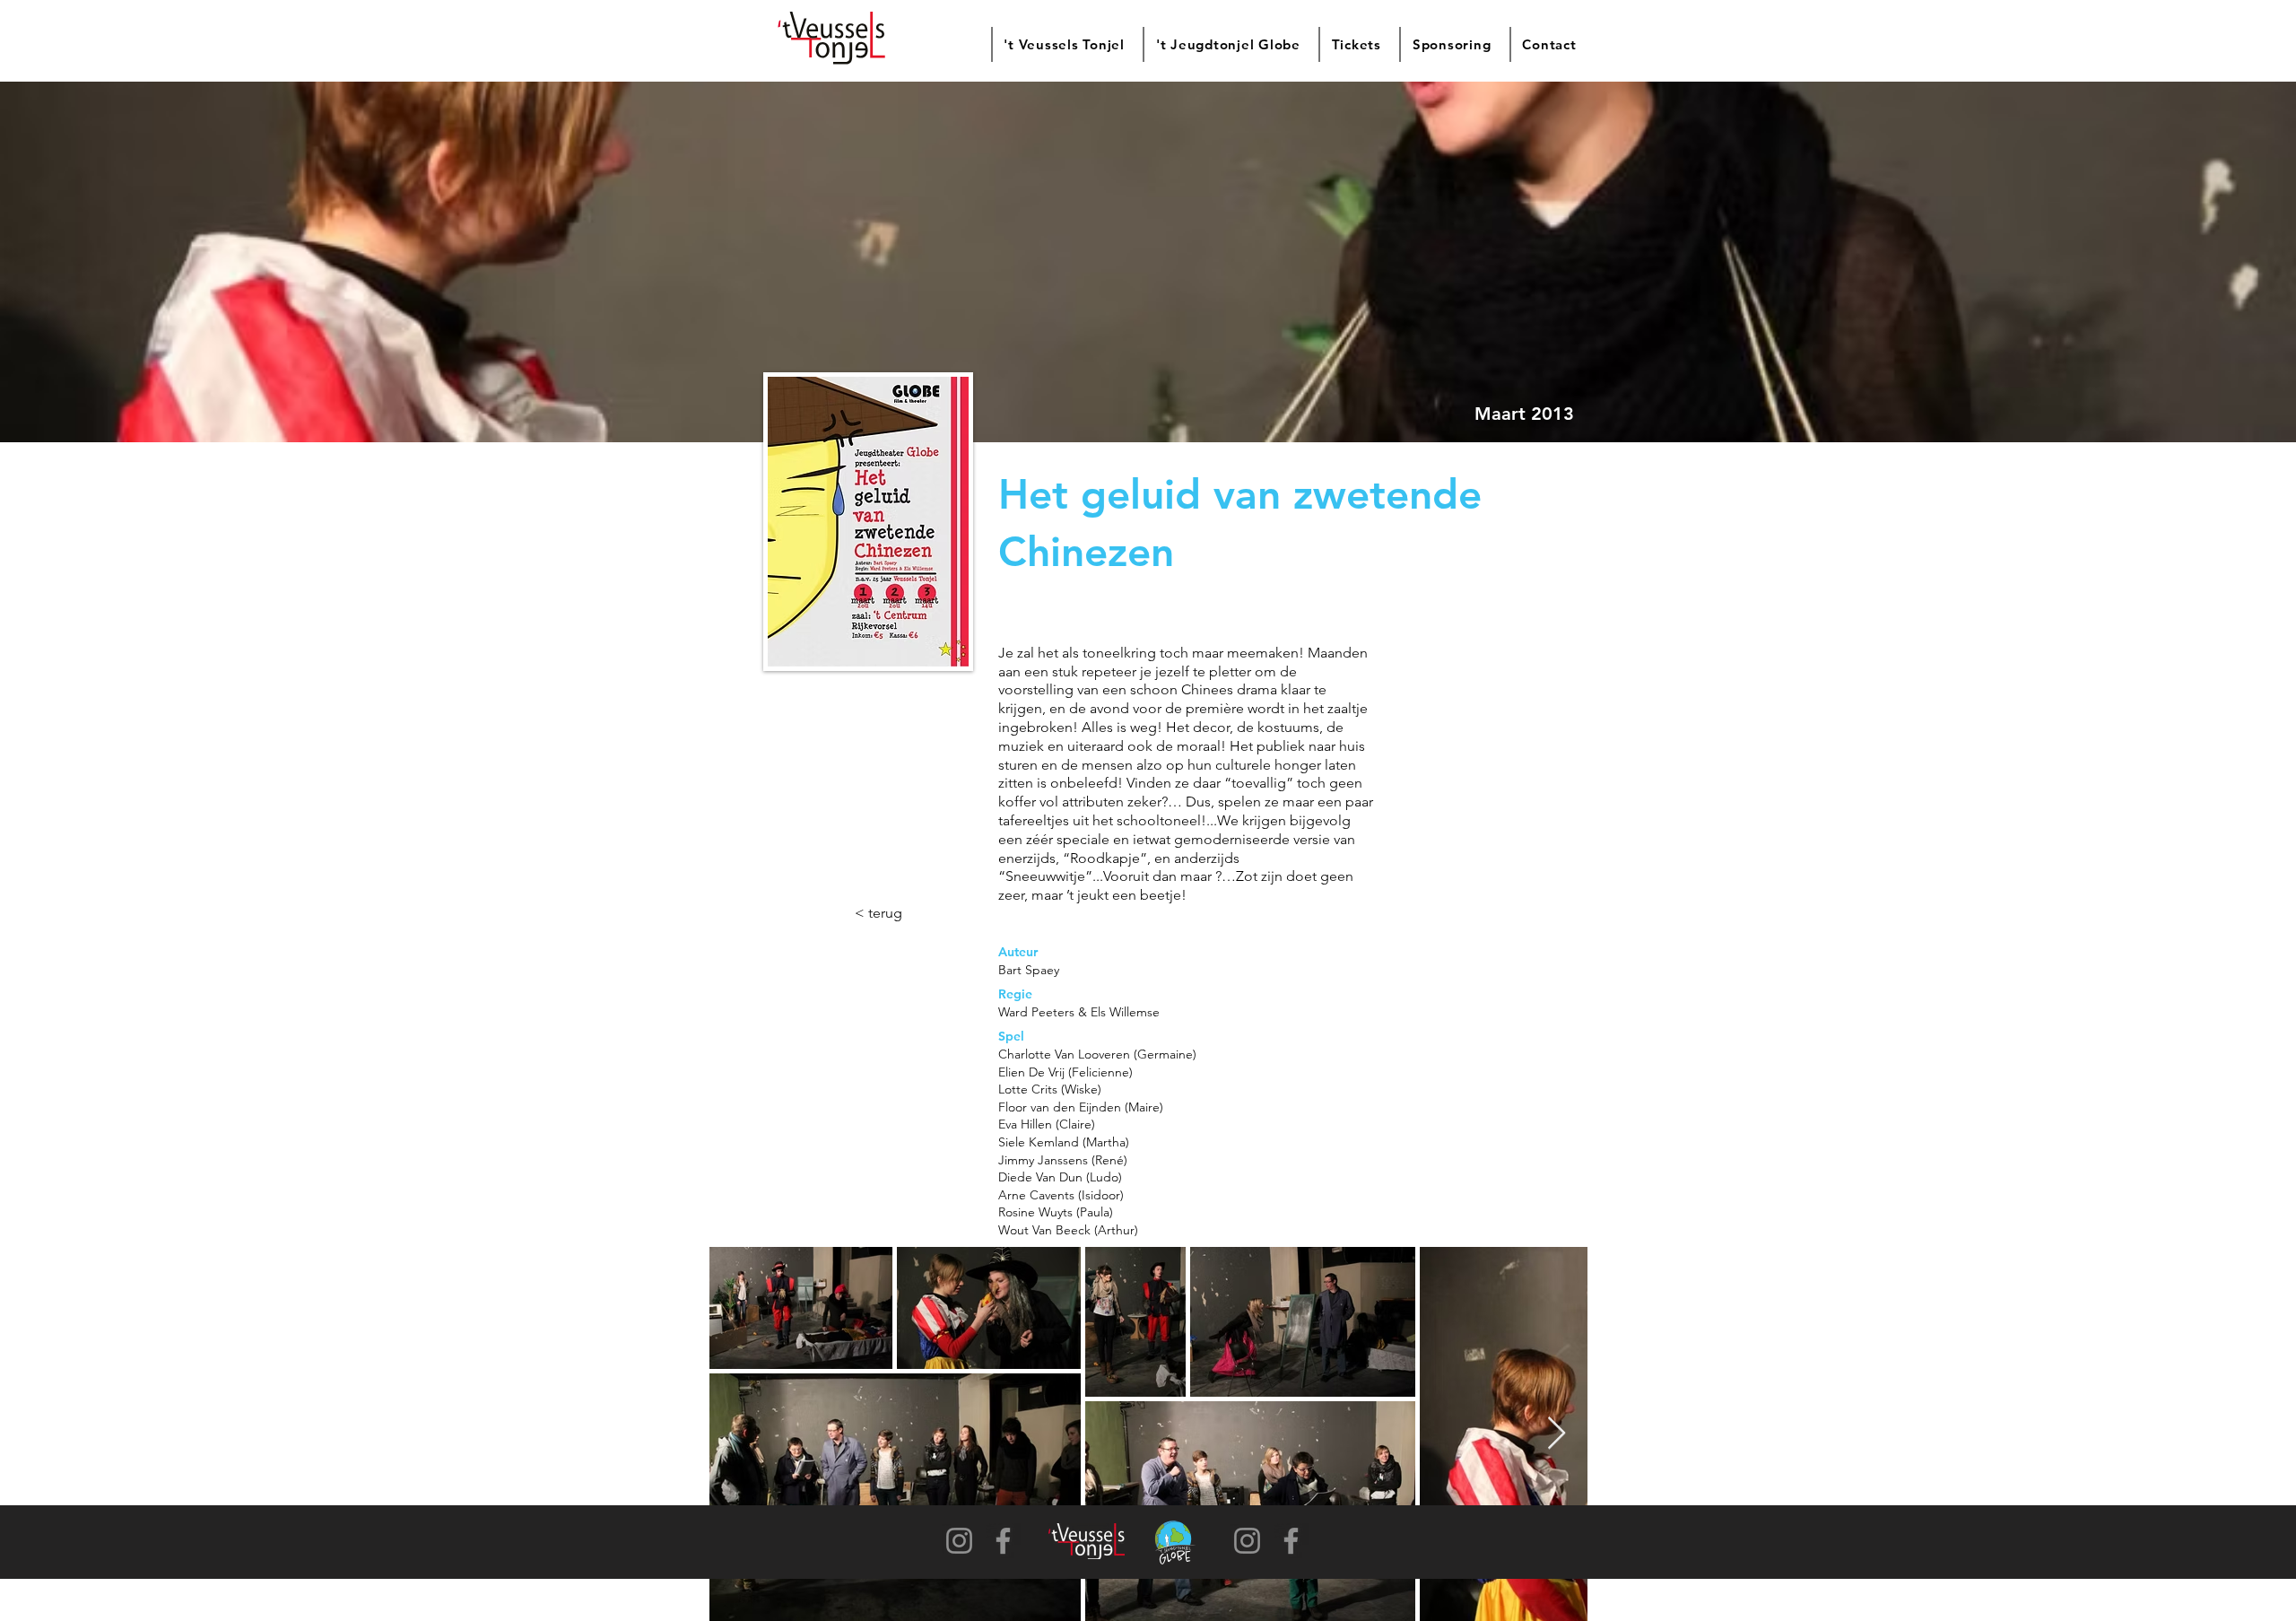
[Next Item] (1557, 1434)
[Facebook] (1003, 1541)
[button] (1063, 44)
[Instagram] (959, 1541)
